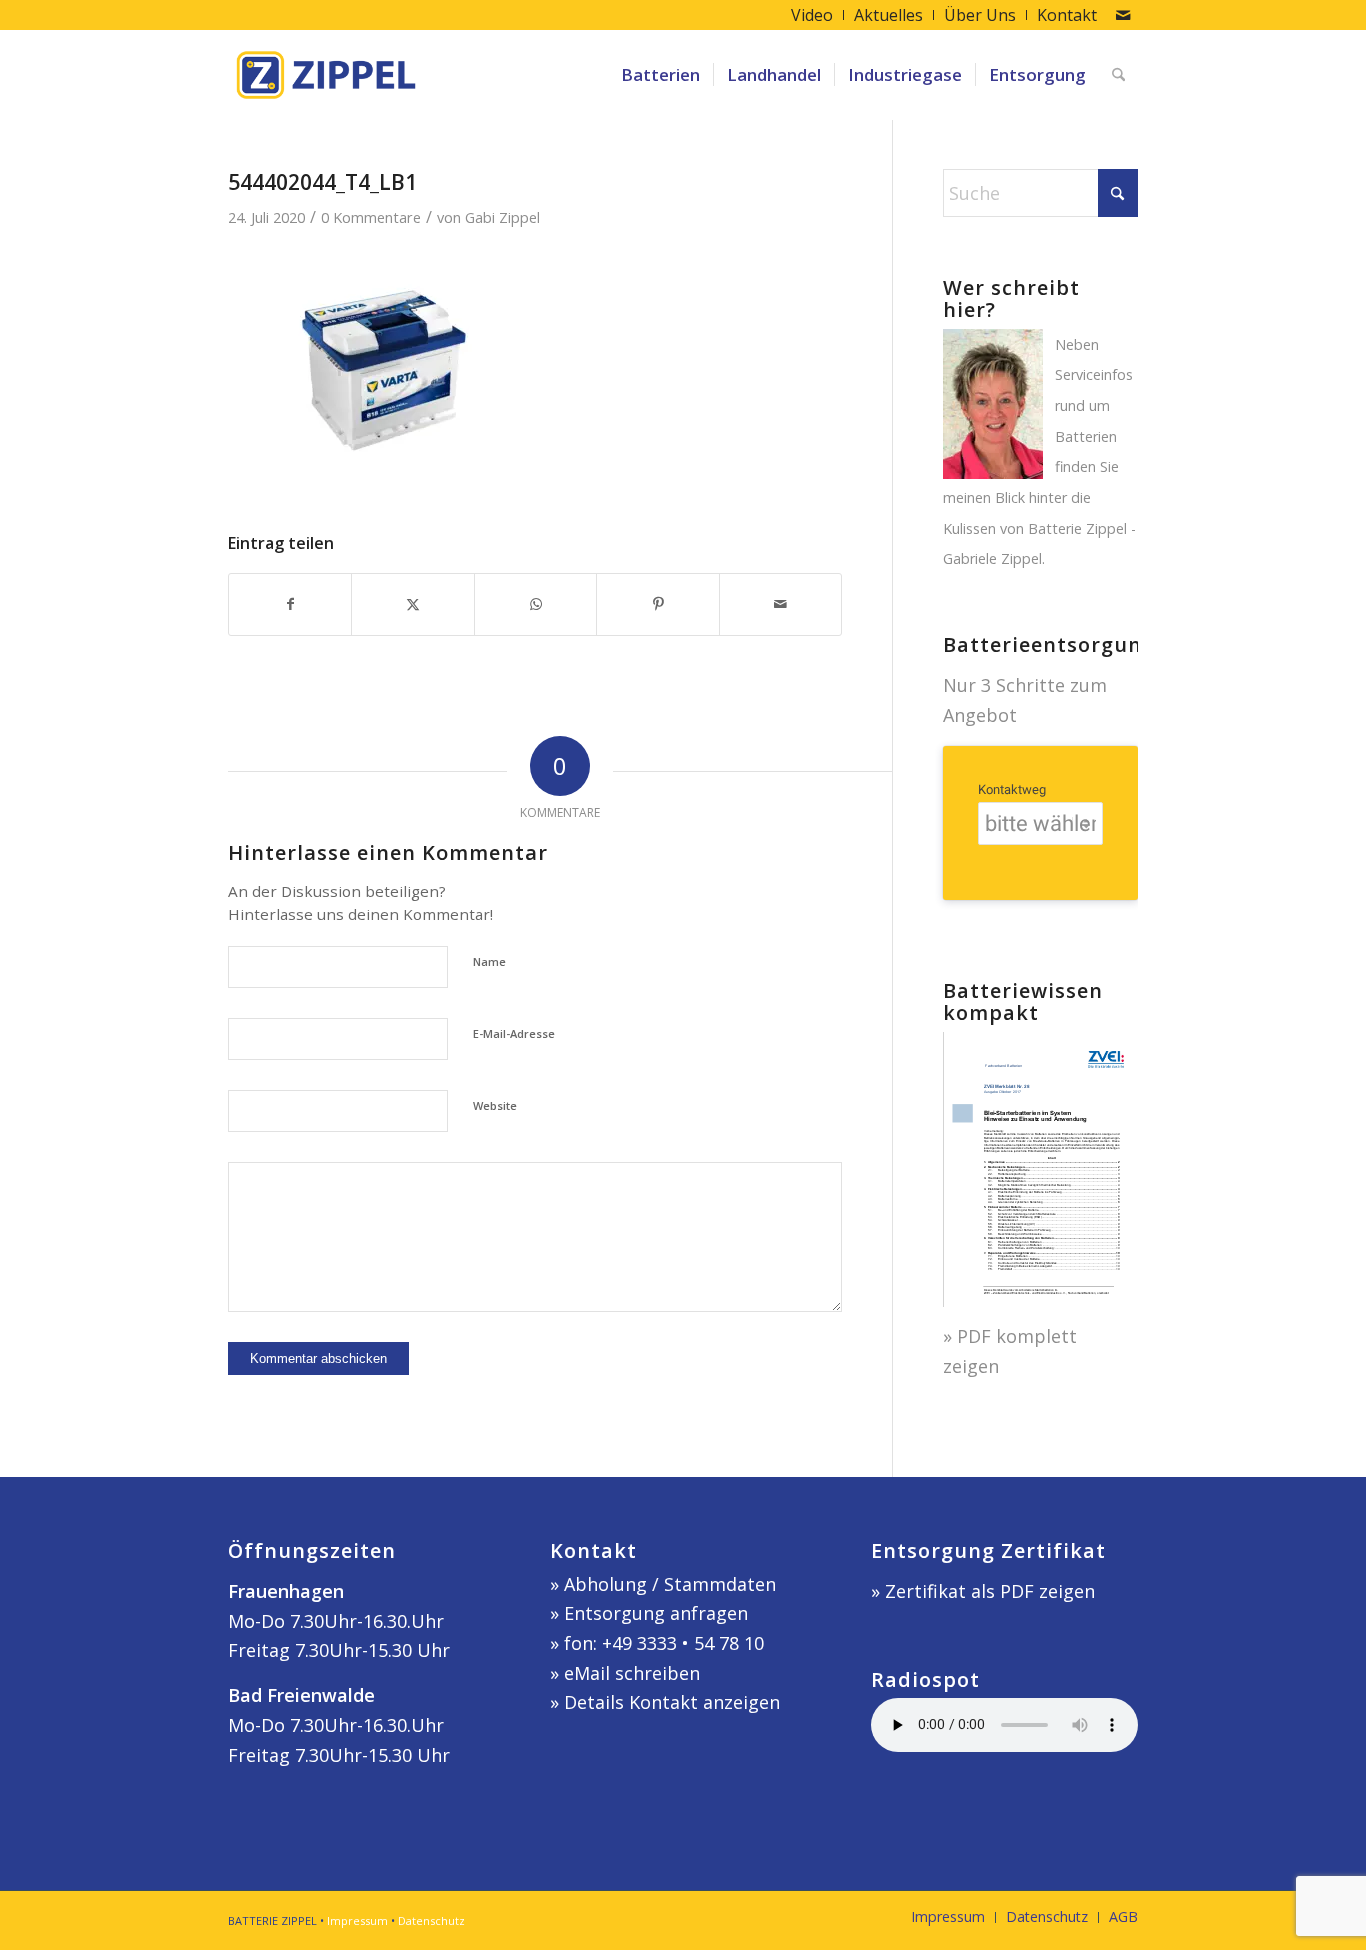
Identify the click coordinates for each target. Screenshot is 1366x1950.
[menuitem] (812, 15)
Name (489, 961)
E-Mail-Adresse (514, 1033)
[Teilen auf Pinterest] (657, 604)
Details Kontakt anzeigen (672, 1702)
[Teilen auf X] (412, 604)
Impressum (357, 1920)
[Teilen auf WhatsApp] (535, 604)
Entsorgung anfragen (656, 1613)
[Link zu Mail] (1123, 15)
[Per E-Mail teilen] (780, 604)
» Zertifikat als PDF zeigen (983, 1591)
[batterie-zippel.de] (326, 75)
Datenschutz (431, 1920)
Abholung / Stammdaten (670, 1584)
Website (495, 1105)
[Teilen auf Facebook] (290, 604)
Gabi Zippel (502, 217)
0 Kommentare (371, 217)
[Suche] (1118, 75)
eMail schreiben (632, 1673)
